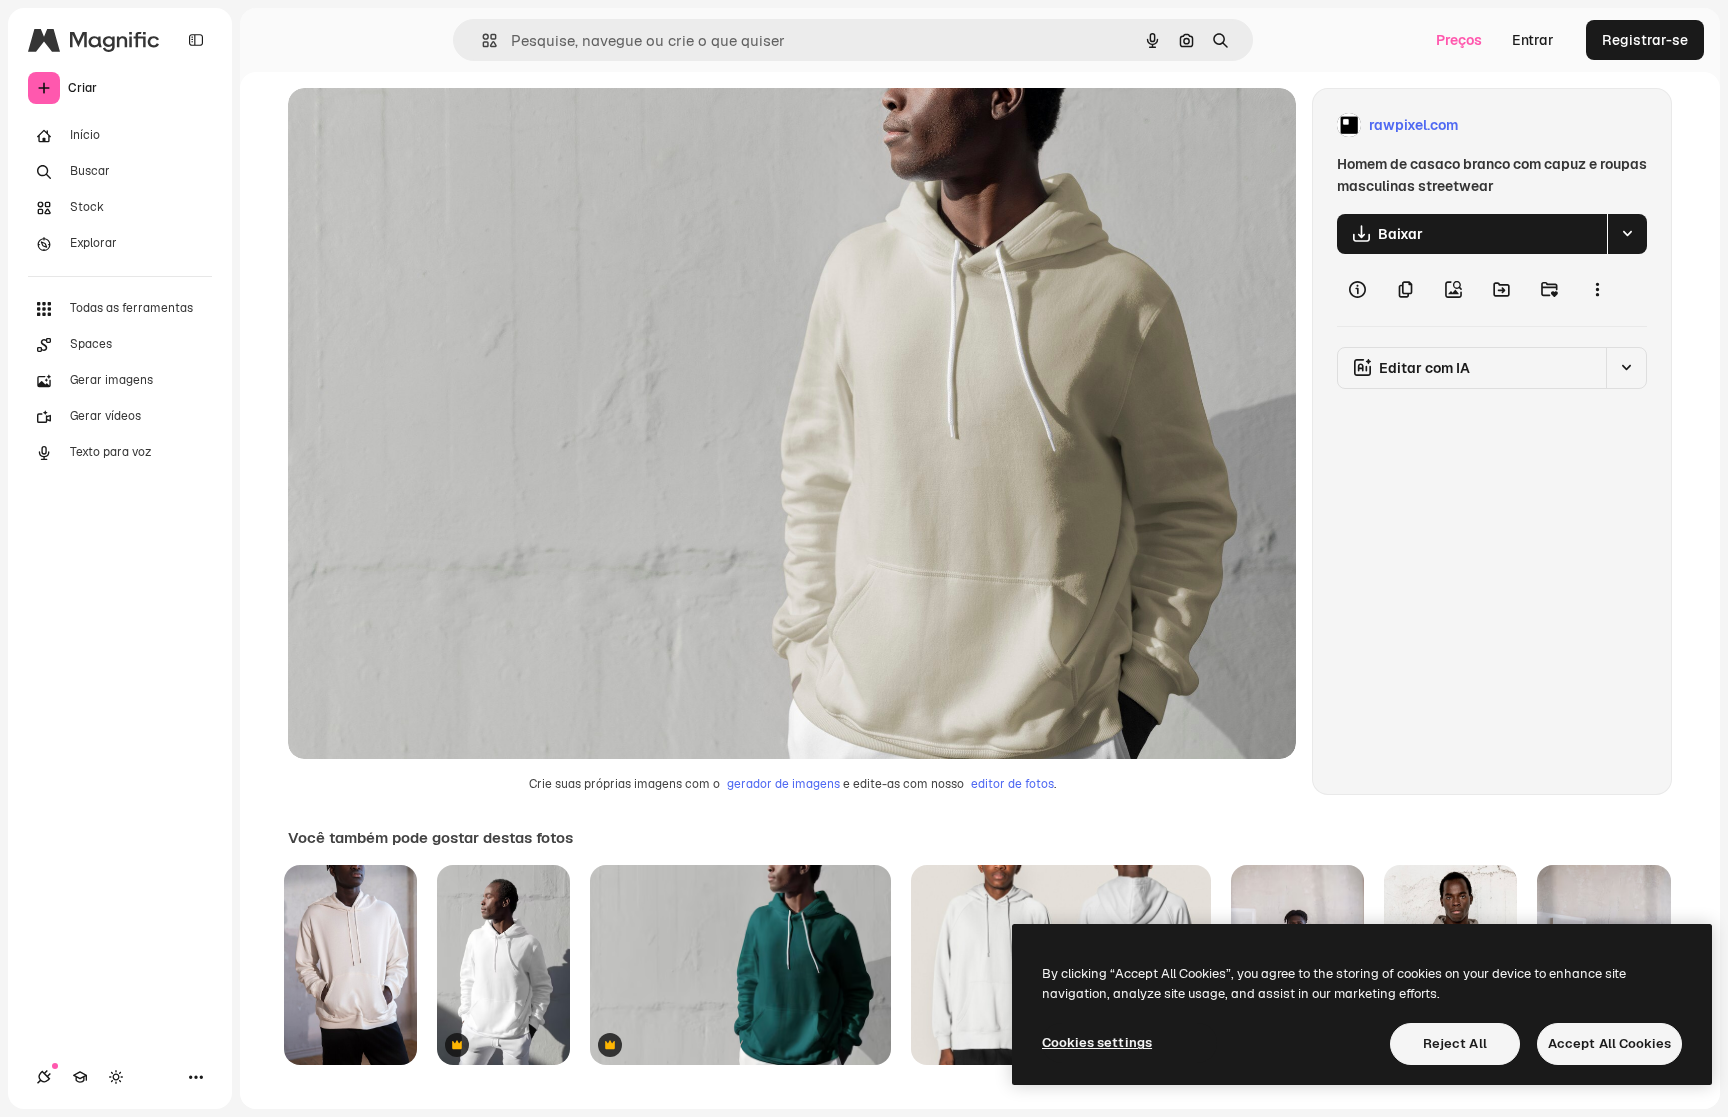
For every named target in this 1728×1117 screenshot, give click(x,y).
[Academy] (80, 1077)
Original (416, 125)
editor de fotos (1012, 784)
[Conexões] (44, 1077)
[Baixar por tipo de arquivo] (1627, 234)
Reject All (1455, 1043)
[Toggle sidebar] (196, 40)
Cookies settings (1097, 1042)
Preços (1459, 40)
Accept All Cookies (1609, 1043)
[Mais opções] (1597, 290)
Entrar (1533, 40)
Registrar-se (1645, 40)
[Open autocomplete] (481, 40)
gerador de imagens (783, 784)
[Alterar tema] (116, 1077)
